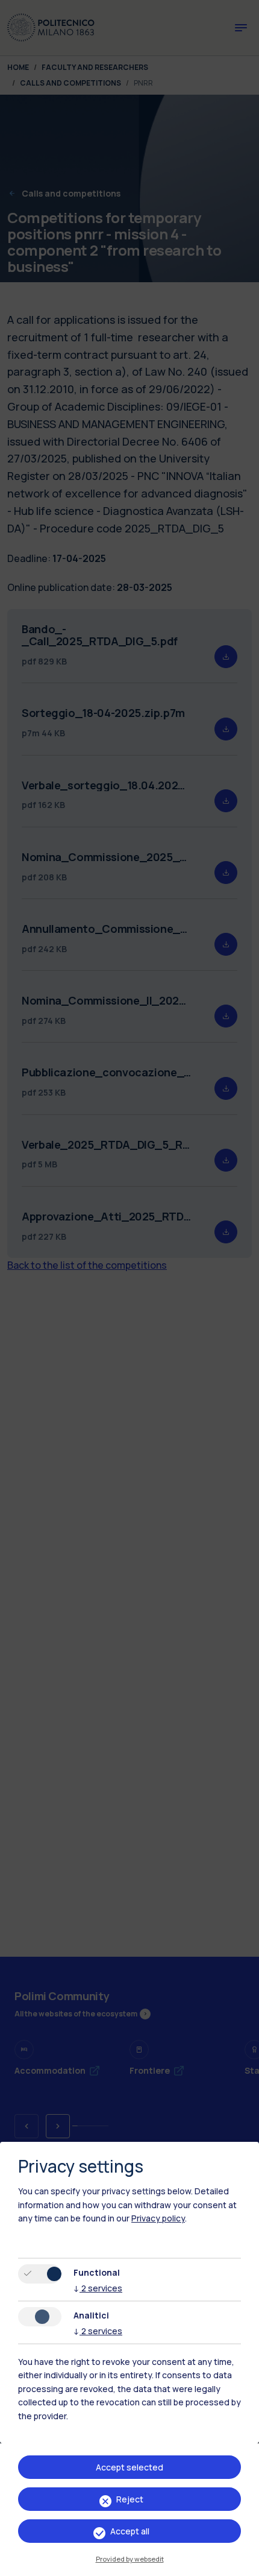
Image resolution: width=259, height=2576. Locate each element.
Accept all (130, 2531)
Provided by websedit (130, 2559)
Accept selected (129, 2467)
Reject (130, 2499)
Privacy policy (158, 2218)
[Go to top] (243, 2563)
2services (98, 2288)
